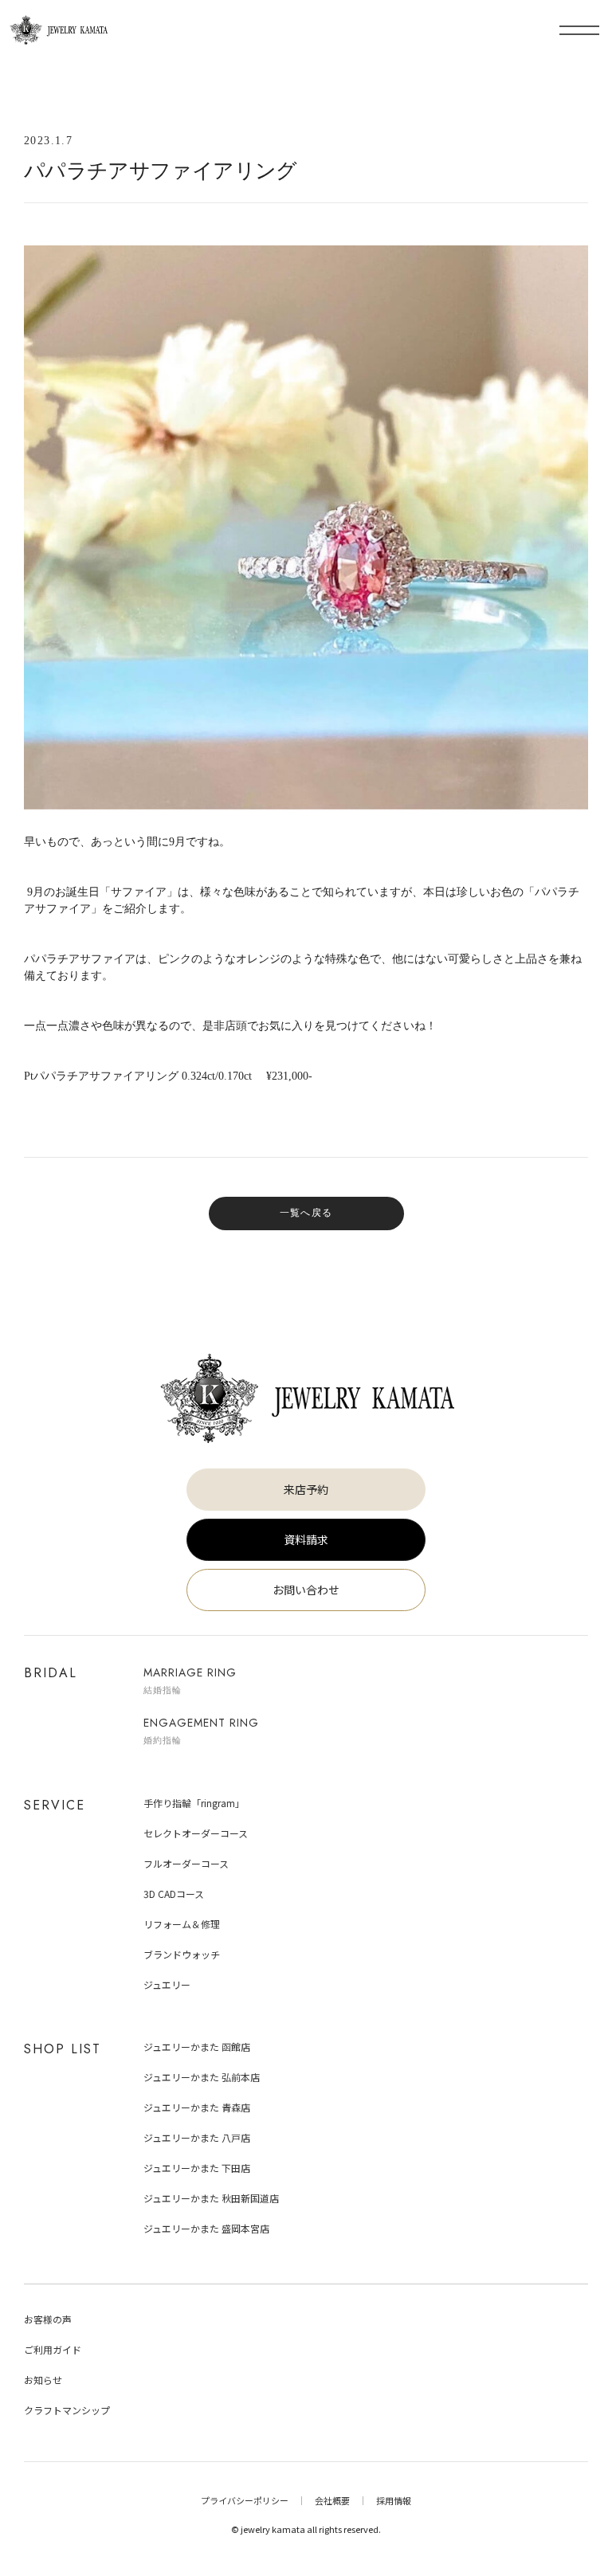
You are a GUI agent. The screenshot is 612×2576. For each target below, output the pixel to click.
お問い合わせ (306, 1590)
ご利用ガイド (53, 2349)
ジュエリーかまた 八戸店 (197, 2137)
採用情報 (394, 2500)
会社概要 (332, 2500)
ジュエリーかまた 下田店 (197, 2168)
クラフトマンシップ (67, 2410)
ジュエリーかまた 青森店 (197, 2107)
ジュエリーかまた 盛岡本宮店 (206, 2228)
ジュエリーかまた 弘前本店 (202, 2077)
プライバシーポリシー (245, 2500)
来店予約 (306, 1489)
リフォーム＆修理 (182, 1924)
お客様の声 (48, 2319)
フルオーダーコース (186, 1863)
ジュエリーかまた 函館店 (197, 2047)
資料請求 (306, 1539)
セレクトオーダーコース (196, 1833)
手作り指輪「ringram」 (194, 1803)
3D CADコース (174, 1894)
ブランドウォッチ (182, 1954)
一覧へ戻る (306, 1213)
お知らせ (43, 2380)
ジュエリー (167, 1984)
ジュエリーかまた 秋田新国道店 (211, 2198)
